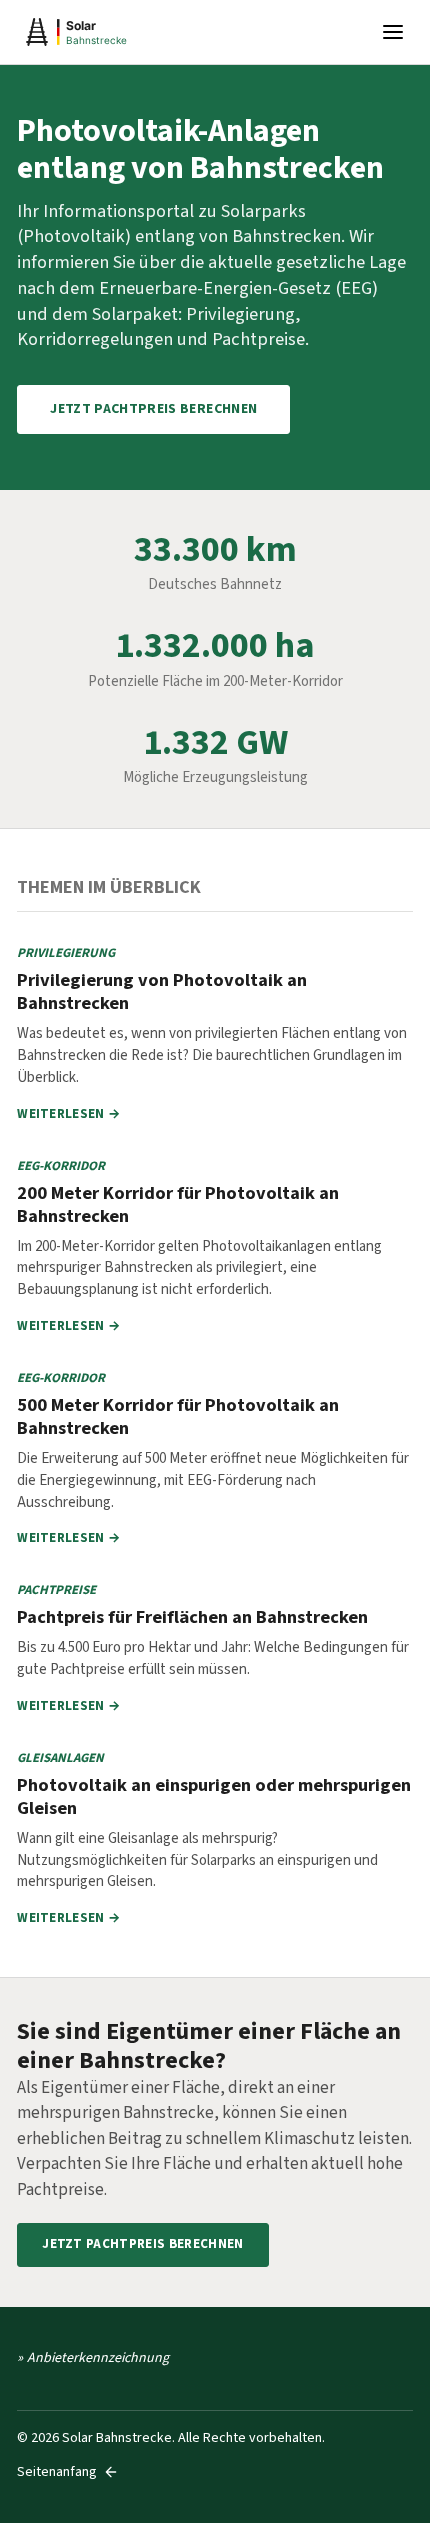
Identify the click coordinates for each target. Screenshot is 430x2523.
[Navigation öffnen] (393, 32)
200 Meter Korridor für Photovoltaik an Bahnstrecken (178, 1204)
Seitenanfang (57, 2472)
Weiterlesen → (68, 1114)
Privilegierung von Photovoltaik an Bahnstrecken (162, 991)
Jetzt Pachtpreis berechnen (153, 409)
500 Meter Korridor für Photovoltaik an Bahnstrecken (178, 1416)
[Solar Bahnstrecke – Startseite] (117, 32)
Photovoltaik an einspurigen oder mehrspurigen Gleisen (214, 1796)
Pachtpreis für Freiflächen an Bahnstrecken (192, 1617)
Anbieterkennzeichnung (98, 2358)
